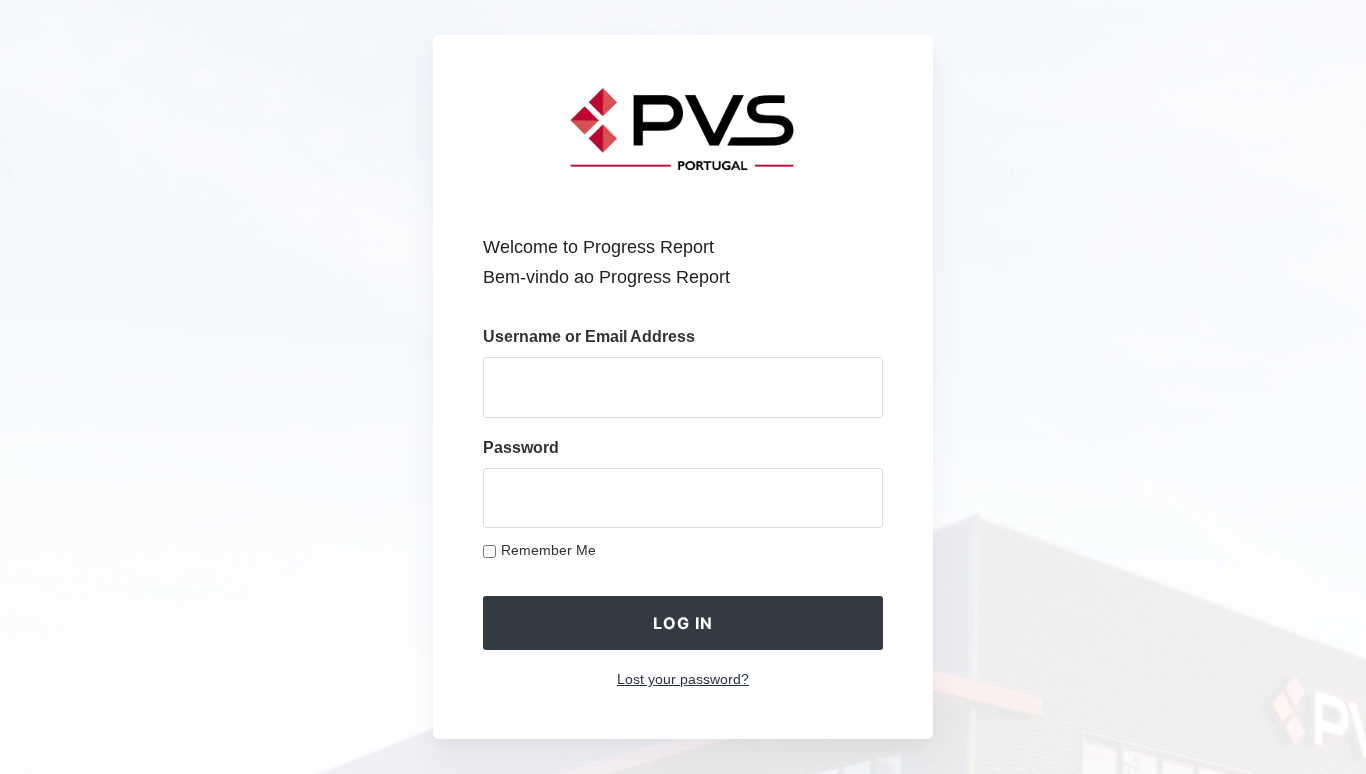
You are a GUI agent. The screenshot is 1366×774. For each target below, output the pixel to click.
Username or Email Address (589, 336)
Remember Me (548, 550)
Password (521, 447)
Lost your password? (683, 679)
